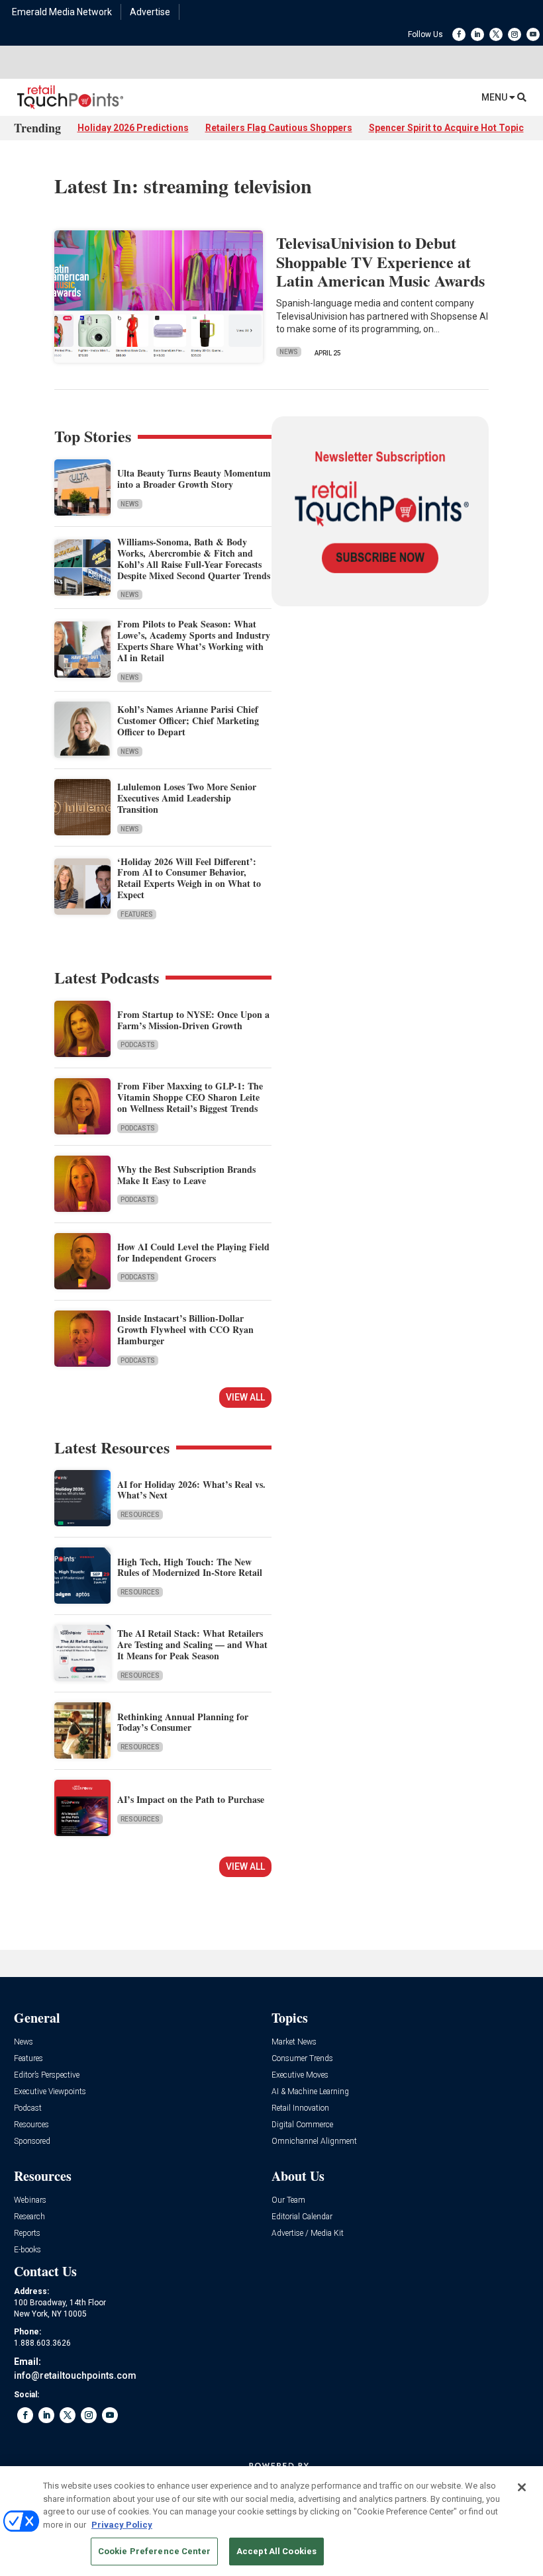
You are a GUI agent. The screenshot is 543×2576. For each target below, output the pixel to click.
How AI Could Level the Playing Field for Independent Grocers (193, 1252)
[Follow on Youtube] (533, 34)
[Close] (522, 2487)
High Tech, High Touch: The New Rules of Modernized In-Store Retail (190, 1567)
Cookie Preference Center (154, 2551)
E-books (27, 2250)
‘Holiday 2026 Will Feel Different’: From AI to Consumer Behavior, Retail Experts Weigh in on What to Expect (189, 878)
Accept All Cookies (276, 2551)
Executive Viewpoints (50, 2092)
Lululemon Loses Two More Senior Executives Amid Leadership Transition (187, 798)
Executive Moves (300, 2075)
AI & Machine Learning (310, 2092)
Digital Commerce (302, 2125)
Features (137, 914)
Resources (140, 1515)
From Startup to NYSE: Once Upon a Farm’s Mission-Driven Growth (193, 1020)
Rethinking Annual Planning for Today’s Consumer (183, 1722)
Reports (27, 2233)
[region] (271, 2521)
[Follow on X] (496, 34)
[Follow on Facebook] (459, 34)
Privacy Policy (122, 2525)
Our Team (288, 2200)
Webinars (30, 2200)
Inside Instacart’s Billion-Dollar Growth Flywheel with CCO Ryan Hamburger (185, 1329)
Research (29, 2217)
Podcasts (138, 1045)
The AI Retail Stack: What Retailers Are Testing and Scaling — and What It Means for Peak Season (192, 1644)
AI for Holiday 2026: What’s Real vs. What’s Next (191, 1490)
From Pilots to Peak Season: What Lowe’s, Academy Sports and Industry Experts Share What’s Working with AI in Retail (194, 640)
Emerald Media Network (62, 12)
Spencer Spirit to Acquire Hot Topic (446, 128)
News (289, 352)
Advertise (150, 12)
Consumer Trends (302, 2059)
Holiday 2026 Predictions (133, 128)
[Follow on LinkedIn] (477, 34)
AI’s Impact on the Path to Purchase (191, 1799)
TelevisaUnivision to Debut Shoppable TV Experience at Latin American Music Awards (380, 262)
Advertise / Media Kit (308, 2233)
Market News (294, 2042)
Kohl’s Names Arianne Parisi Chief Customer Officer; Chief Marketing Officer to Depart (188, 720)
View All (245, 1397)
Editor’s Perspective (47, 2075)
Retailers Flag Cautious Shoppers (279, 128)
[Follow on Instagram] (515, 34)
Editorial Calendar (302, 2217)
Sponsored (32, 2141)
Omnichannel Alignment (314, 2141)
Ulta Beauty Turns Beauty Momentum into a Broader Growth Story (194, 479)
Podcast (28, 2108)
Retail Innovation (300, 2108)
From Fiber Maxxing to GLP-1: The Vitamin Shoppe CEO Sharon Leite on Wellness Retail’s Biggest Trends (190, 1097)
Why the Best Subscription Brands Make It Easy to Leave (186, 1175)
